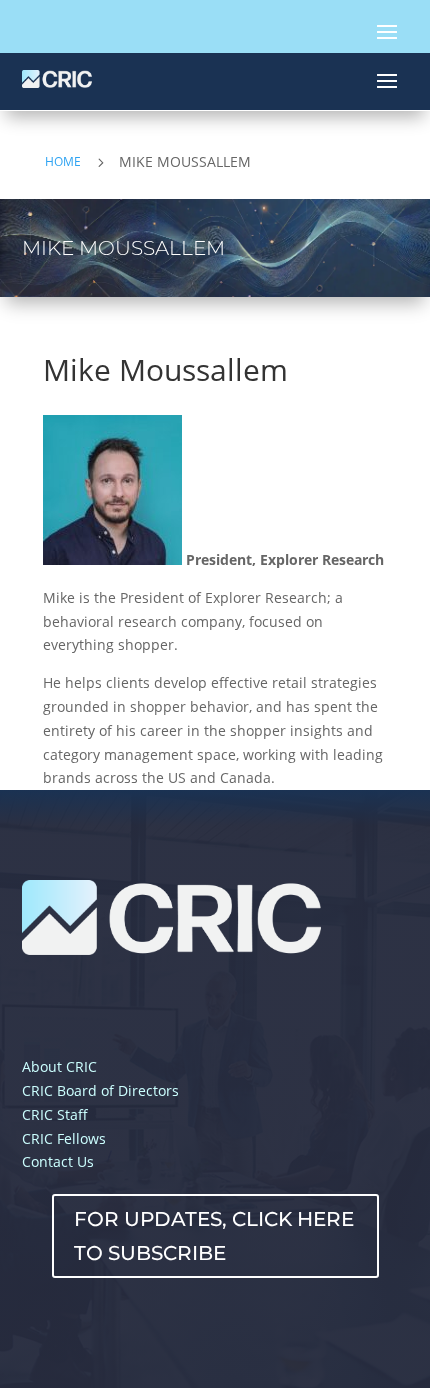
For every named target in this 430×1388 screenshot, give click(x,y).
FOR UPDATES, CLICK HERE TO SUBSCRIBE (214, 1236)
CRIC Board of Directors (100, 1090)
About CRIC (59, 1066)
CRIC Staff (55, 1114)
